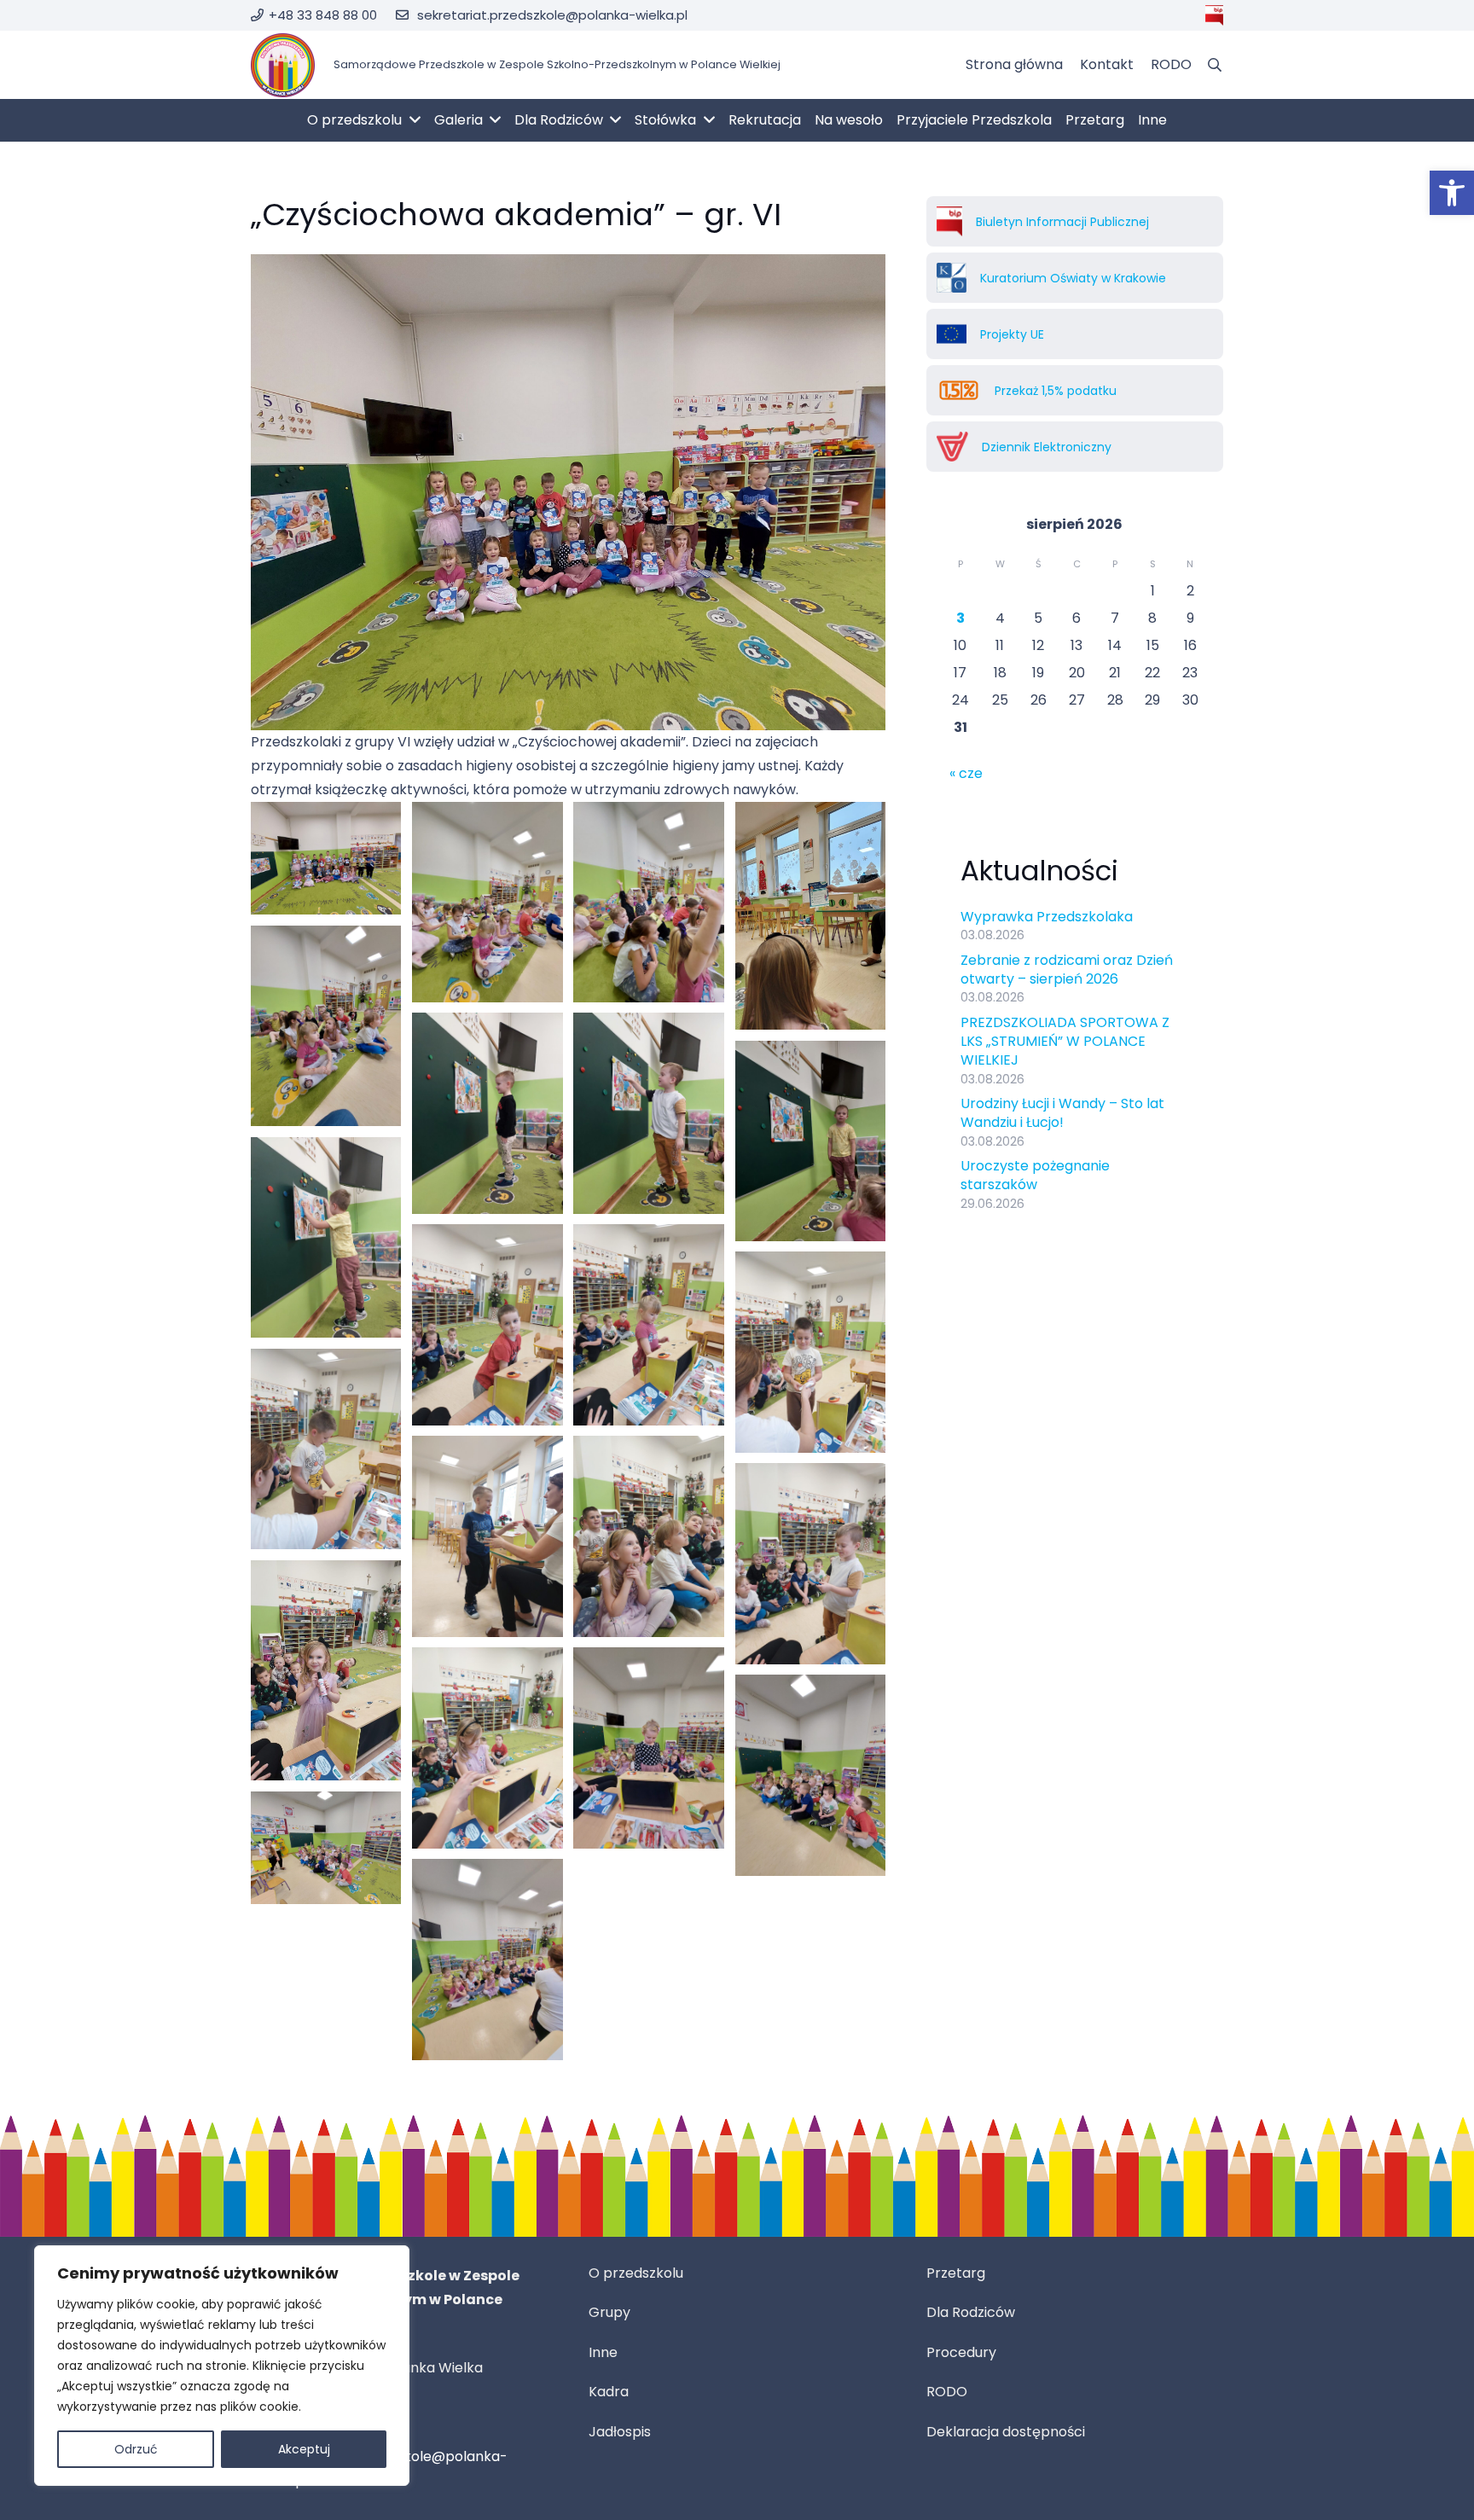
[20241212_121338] (648, 1536)
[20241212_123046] (648, 902)
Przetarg (956, 2273)
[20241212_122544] (326, 1026)
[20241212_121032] (487, 1959)
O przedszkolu (636, 2273)
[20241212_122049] (326, 1237)
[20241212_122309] (648, 1113)
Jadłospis (620, 2432)
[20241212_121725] (487, 1536)
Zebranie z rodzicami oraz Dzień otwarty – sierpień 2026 (1067, 970)
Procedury (961, 2352)
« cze (966, 773)
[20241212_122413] (487, 1113)
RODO (947, 2392)
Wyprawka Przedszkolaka (1047, 917)
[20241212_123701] (326, 858)
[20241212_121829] (648, 1324)
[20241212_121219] (326, 1670)
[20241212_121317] (810, 1563)
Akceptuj (304, 2449)
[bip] (1214, 15)
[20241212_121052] (326, 1848)
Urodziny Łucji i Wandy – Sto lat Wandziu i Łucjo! (1062, 1113)
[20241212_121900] (487, 1324)
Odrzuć (136, 2449)
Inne (603, 2352)
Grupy (609, 2312)
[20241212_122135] (810, 1141)
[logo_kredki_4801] (283, 65)
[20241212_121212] (487, 1748)
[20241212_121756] (326, 1449)
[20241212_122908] (810, 916)
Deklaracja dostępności (1006, 2432)
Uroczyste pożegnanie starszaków (1035, 1175)
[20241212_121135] (648, 1748)
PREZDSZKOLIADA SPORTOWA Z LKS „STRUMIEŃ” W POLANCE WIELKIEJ (1065, 1042)
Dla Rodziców (971, 2312)
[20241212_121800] (810, 1352)
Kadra (609, 2392)
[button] (1452, 193)
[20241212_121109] (810, 1775)
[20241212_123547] (487, 902)
